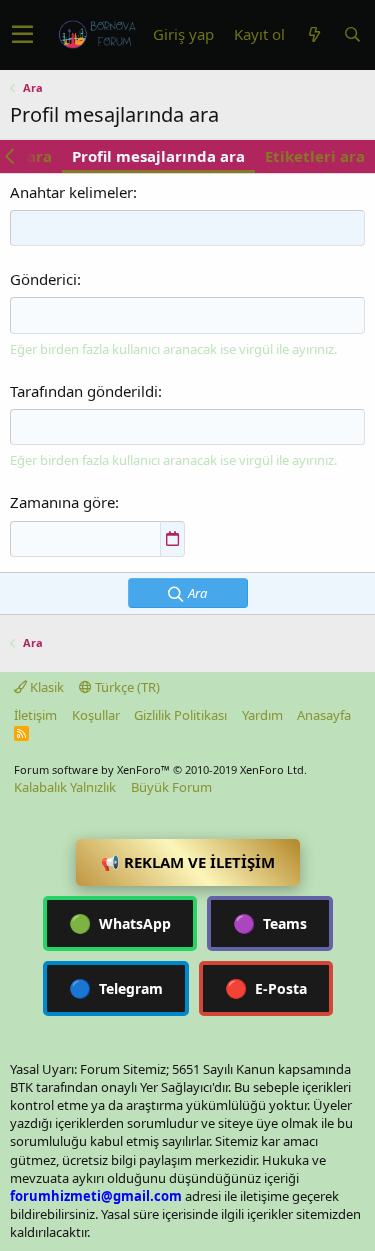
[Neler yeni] (314, 34)
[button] (22, 35)
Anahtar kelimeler (71, 192)
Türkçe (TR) (126, 687)
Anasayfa (324, 715)
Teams (270, 923)
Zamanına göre (62, 502)
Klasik (45, 687)
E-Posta (266, 988)
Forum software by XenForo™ (160, 769)
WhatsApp (120, 923)
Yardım (262, 715)
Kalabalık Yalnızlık (65, 787)
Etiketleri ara (315, 156)
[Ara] (352, 34)
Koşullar (96, 715)
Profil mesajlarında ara (158, 156)
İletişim (35, 715)
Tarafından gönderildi (84, 391)
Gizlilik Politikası (180, 715)
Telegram (116, 988)
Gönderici (43, 279)
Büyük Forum (171, 787)
